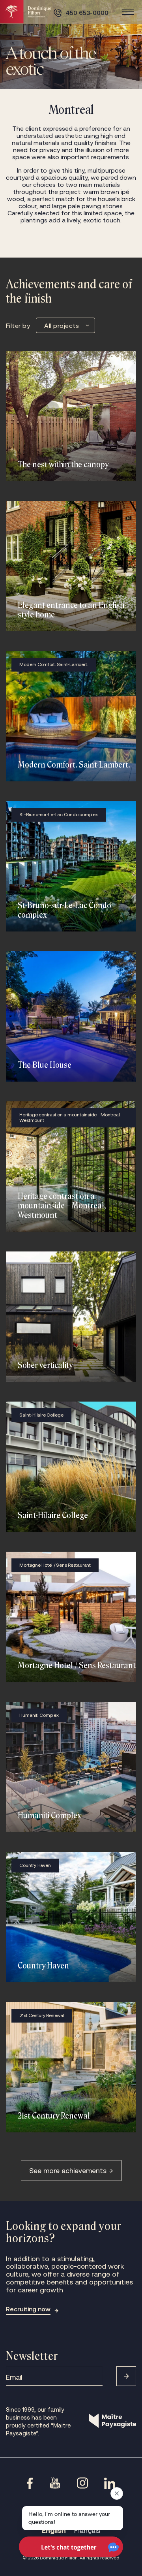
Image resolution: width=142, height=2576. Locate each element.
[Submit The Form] (126, 2376)
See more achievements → (71, 2171)
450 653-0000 (87, 13)
